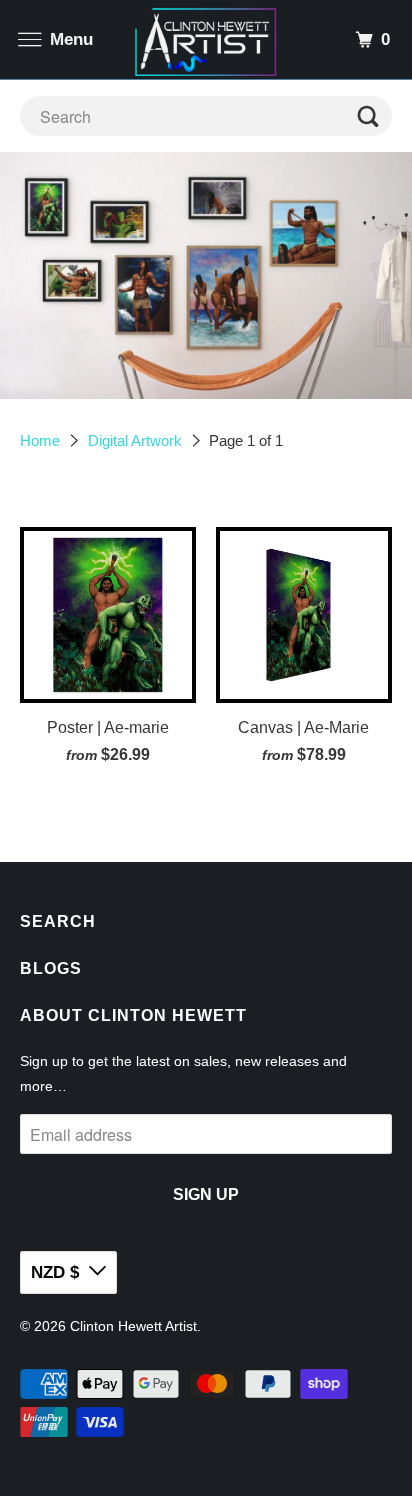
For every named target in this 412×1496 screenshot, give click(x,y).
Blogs (51, 968)
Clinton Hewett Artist (133, 1326)
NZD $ (55, 1272)
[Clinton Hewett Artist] (206, 39)
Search (58, 921)
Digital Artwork (135, 440)
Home (40, 440)
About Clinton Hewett (133, 1015)
